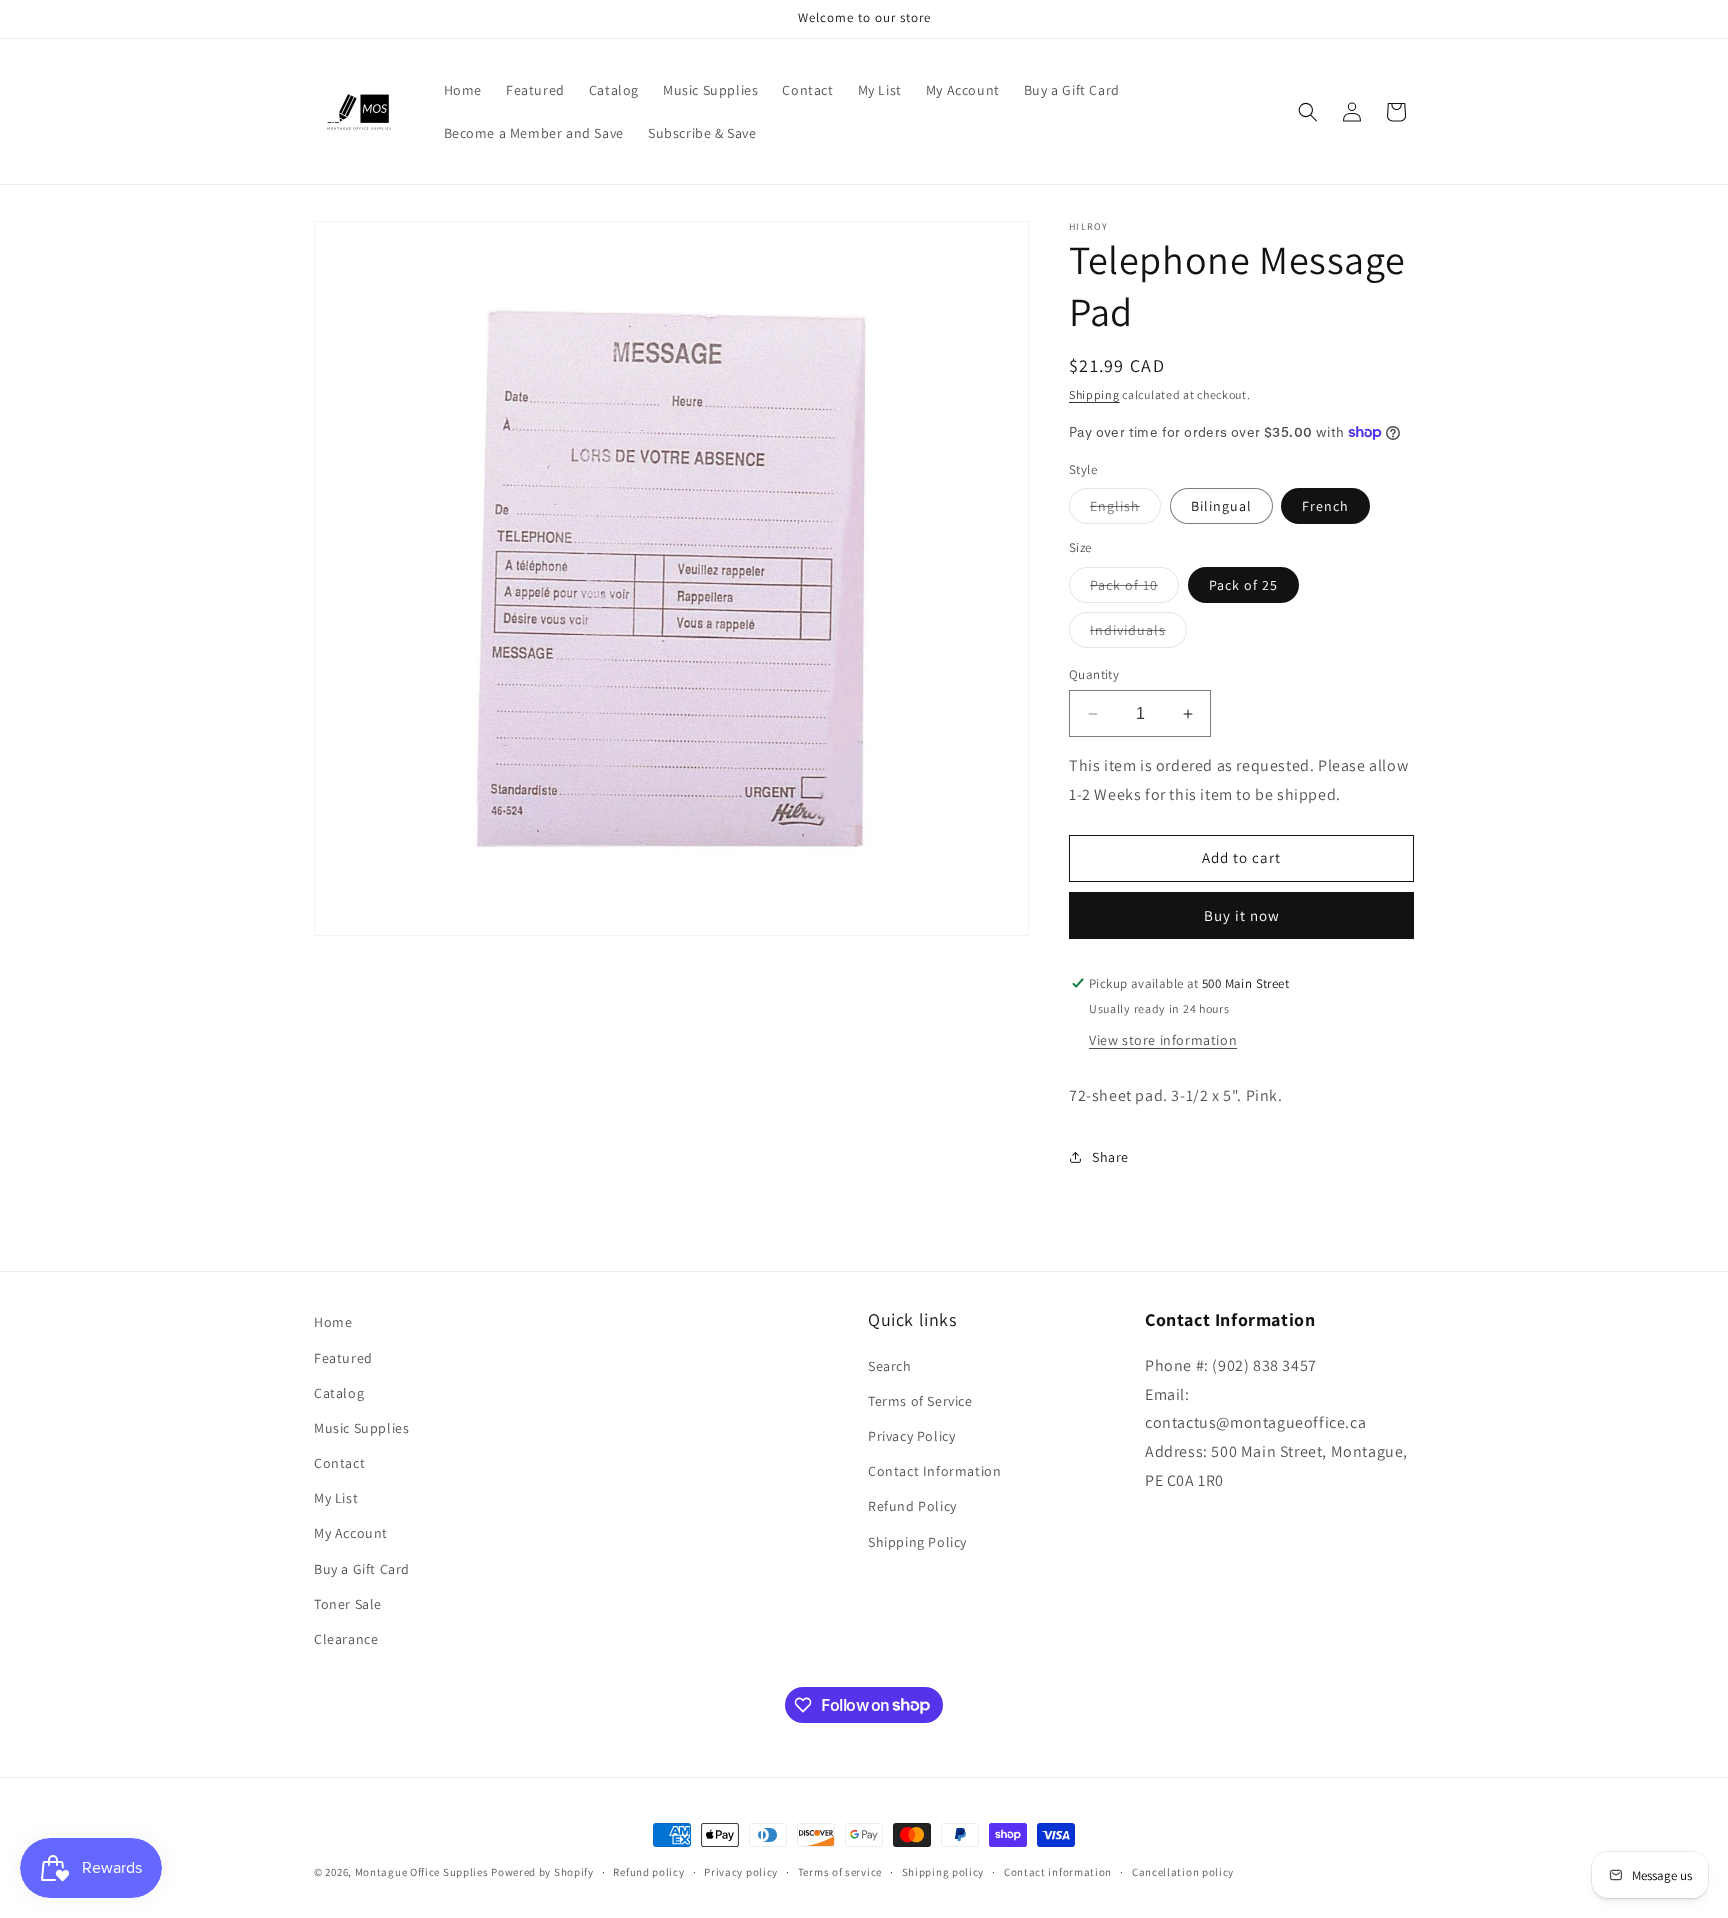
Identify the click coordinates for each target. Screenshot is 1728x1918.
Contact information (1058, 1871)
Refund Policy (912, 1506)
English (1125, 510)
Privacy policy (741, 1871)
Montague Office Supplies (422, 1872)
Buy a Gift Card (362, 1568)
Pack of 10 (1134, 589)
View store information (1163, 1040)
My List (336, 1498)
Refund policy (648, 1871)
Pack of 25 (1243, 585)
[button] (1308, 112)
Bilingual (1221, 506)
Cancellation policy (1183, 1871)
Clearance (346, 1638)
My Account (351, 1533)
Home (333, 1322)
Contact (339, 1462)
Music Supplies (361, 1427)
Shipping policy (943, 1871)
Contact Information (934, 1471)
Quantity (1094, 674)
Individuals (1138, 634)
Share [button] (1110, 1157)
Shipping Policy (917, 1541)
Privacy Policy (911, 1436)
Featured (343, 1357)
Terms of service (840, 1871)
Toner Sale (348, 1603)
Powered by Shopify (542, 1872)
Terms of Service (920, 1400)
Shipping (1094, 394)
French (1325, 506)
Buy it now (1242, 915)
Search (890, 1365)
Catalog (339, 1392)
